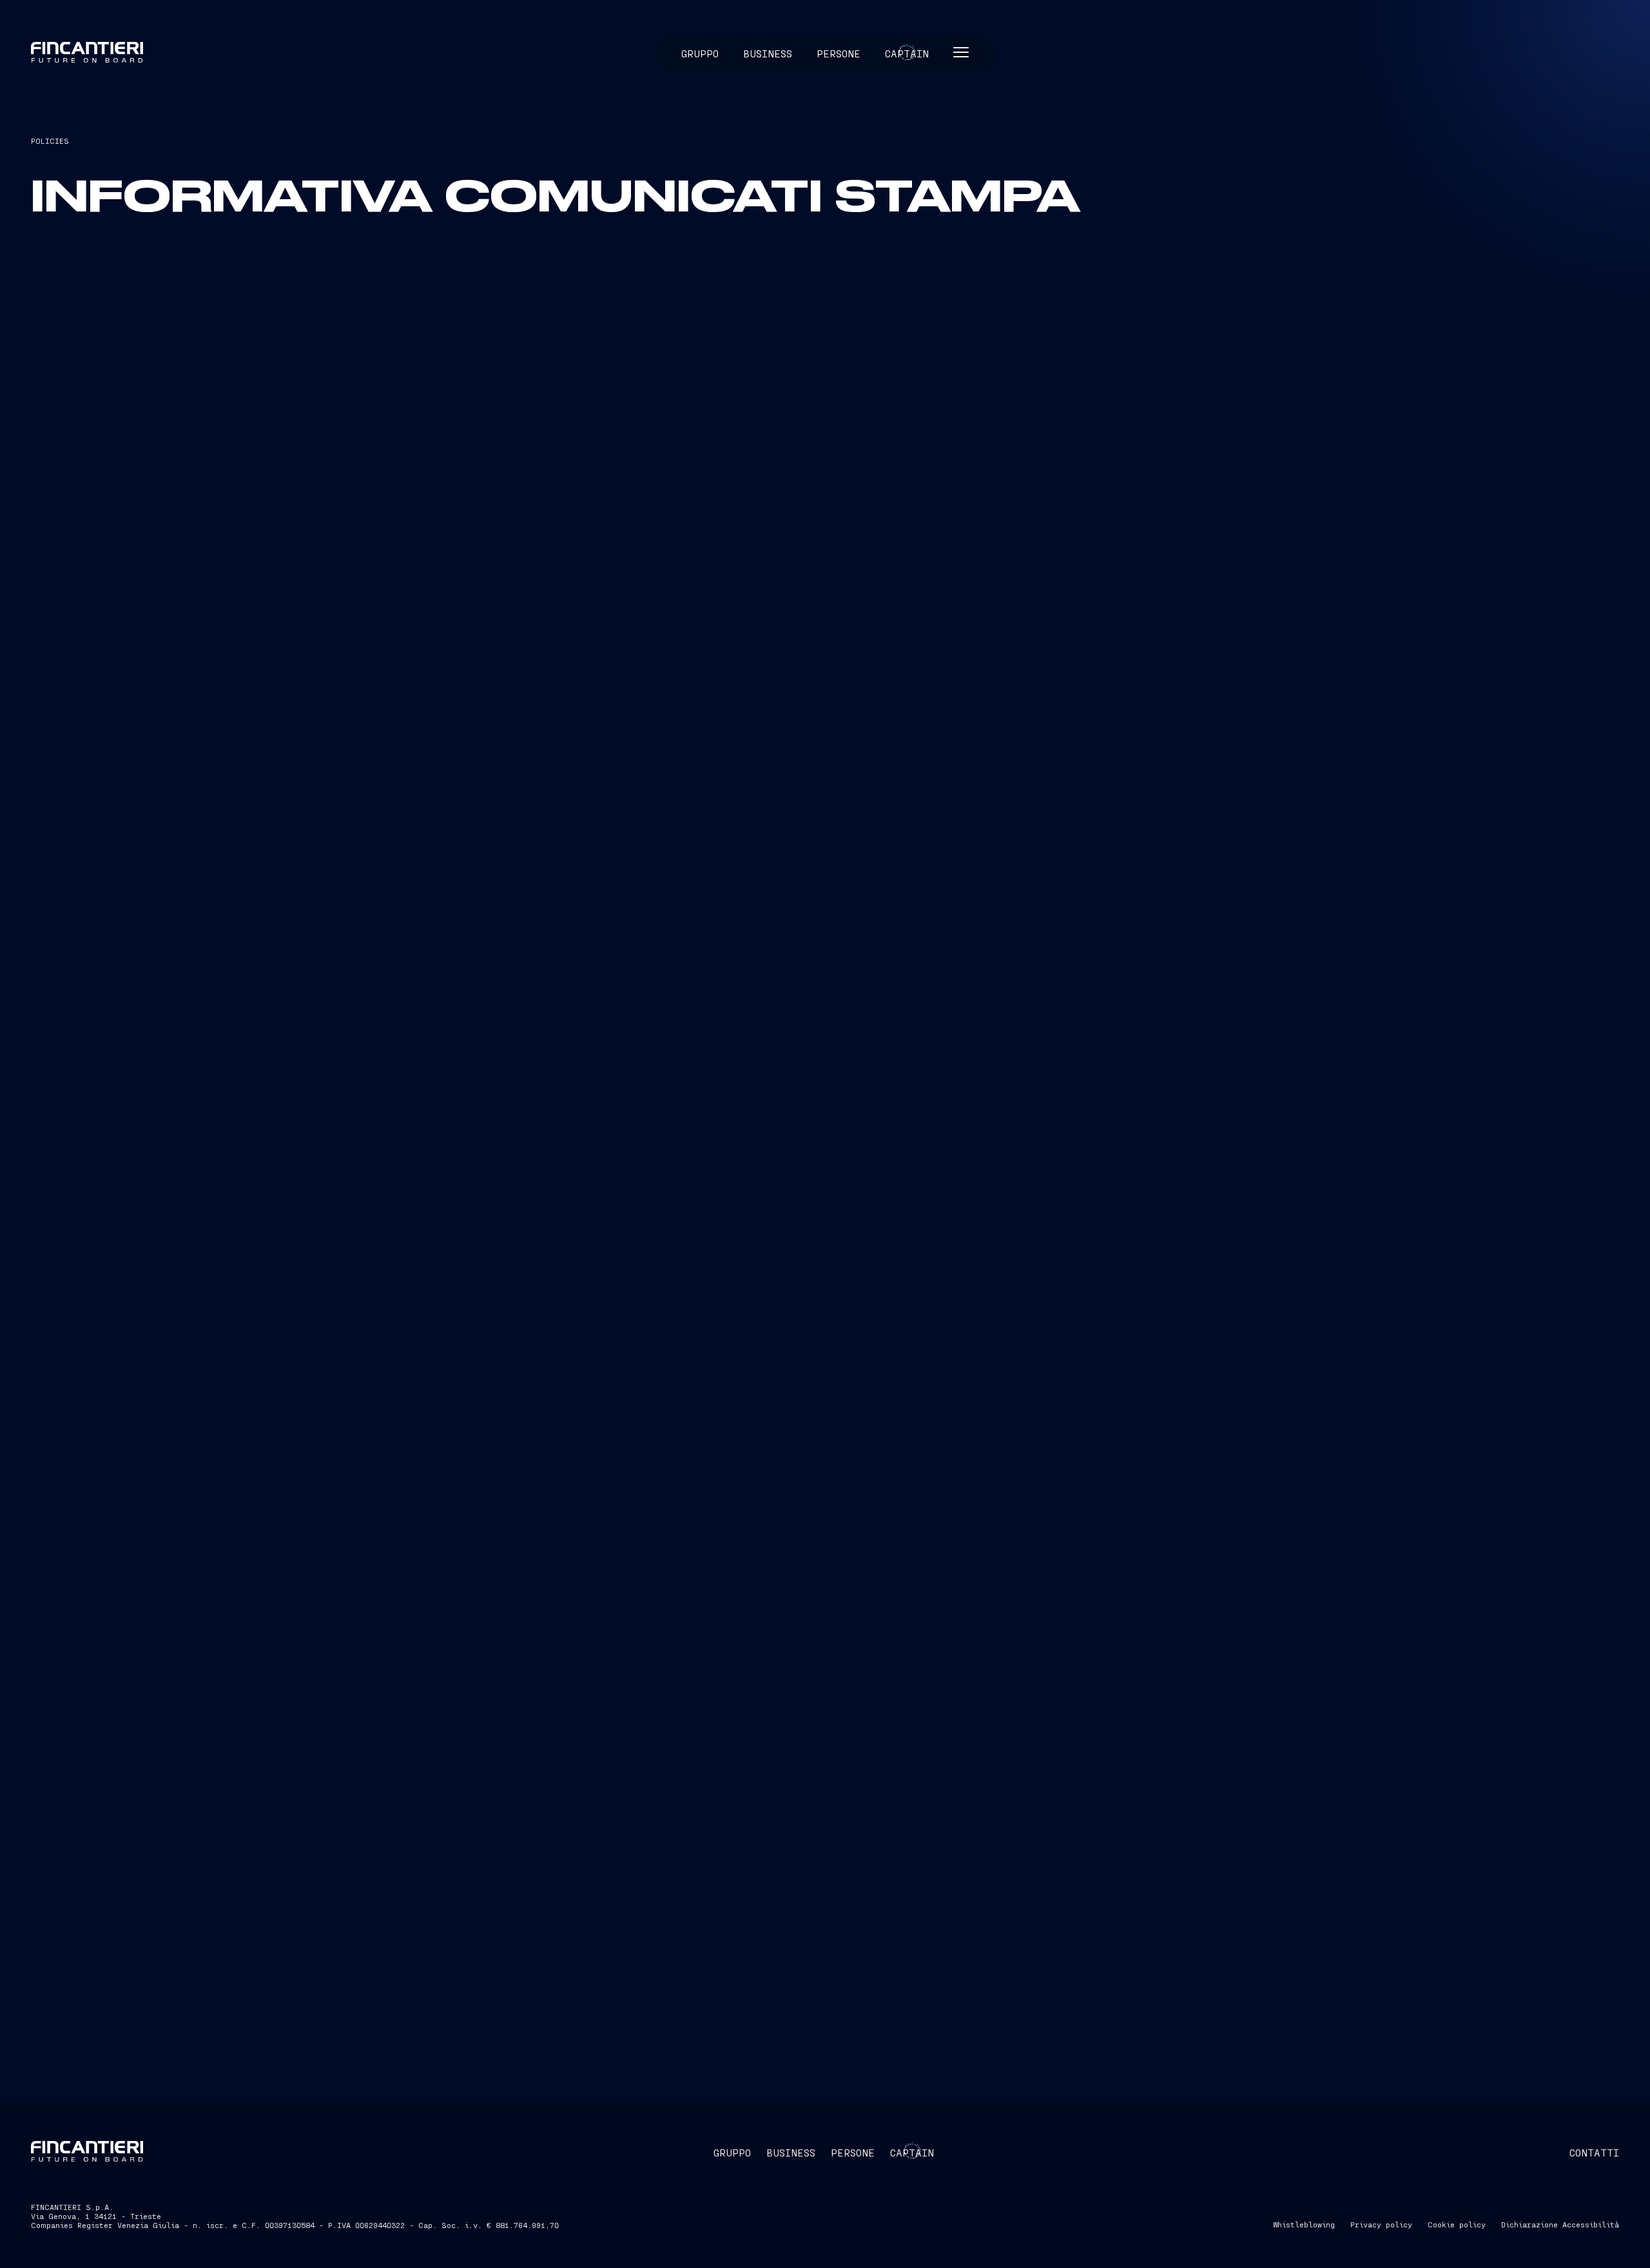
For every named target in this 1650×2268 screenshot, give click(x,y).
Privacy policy (1381, 2224)
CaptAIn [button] (912, 2152)
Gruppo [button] (700, 53)
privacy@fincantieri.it (262, 504)
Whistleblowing (1304, 2224)
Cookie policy (1457, 2224)
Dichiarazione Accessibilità (1560, 2224)
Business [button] (768, 53)
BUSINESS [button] (791, 2152)
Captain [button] (907, 53)
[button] (961, 53)
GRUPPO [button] (732, 2152)
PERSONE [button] (853, 2152)
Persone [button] (839, 53)
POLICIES (50, 141)
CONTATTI (1594, 2152)
